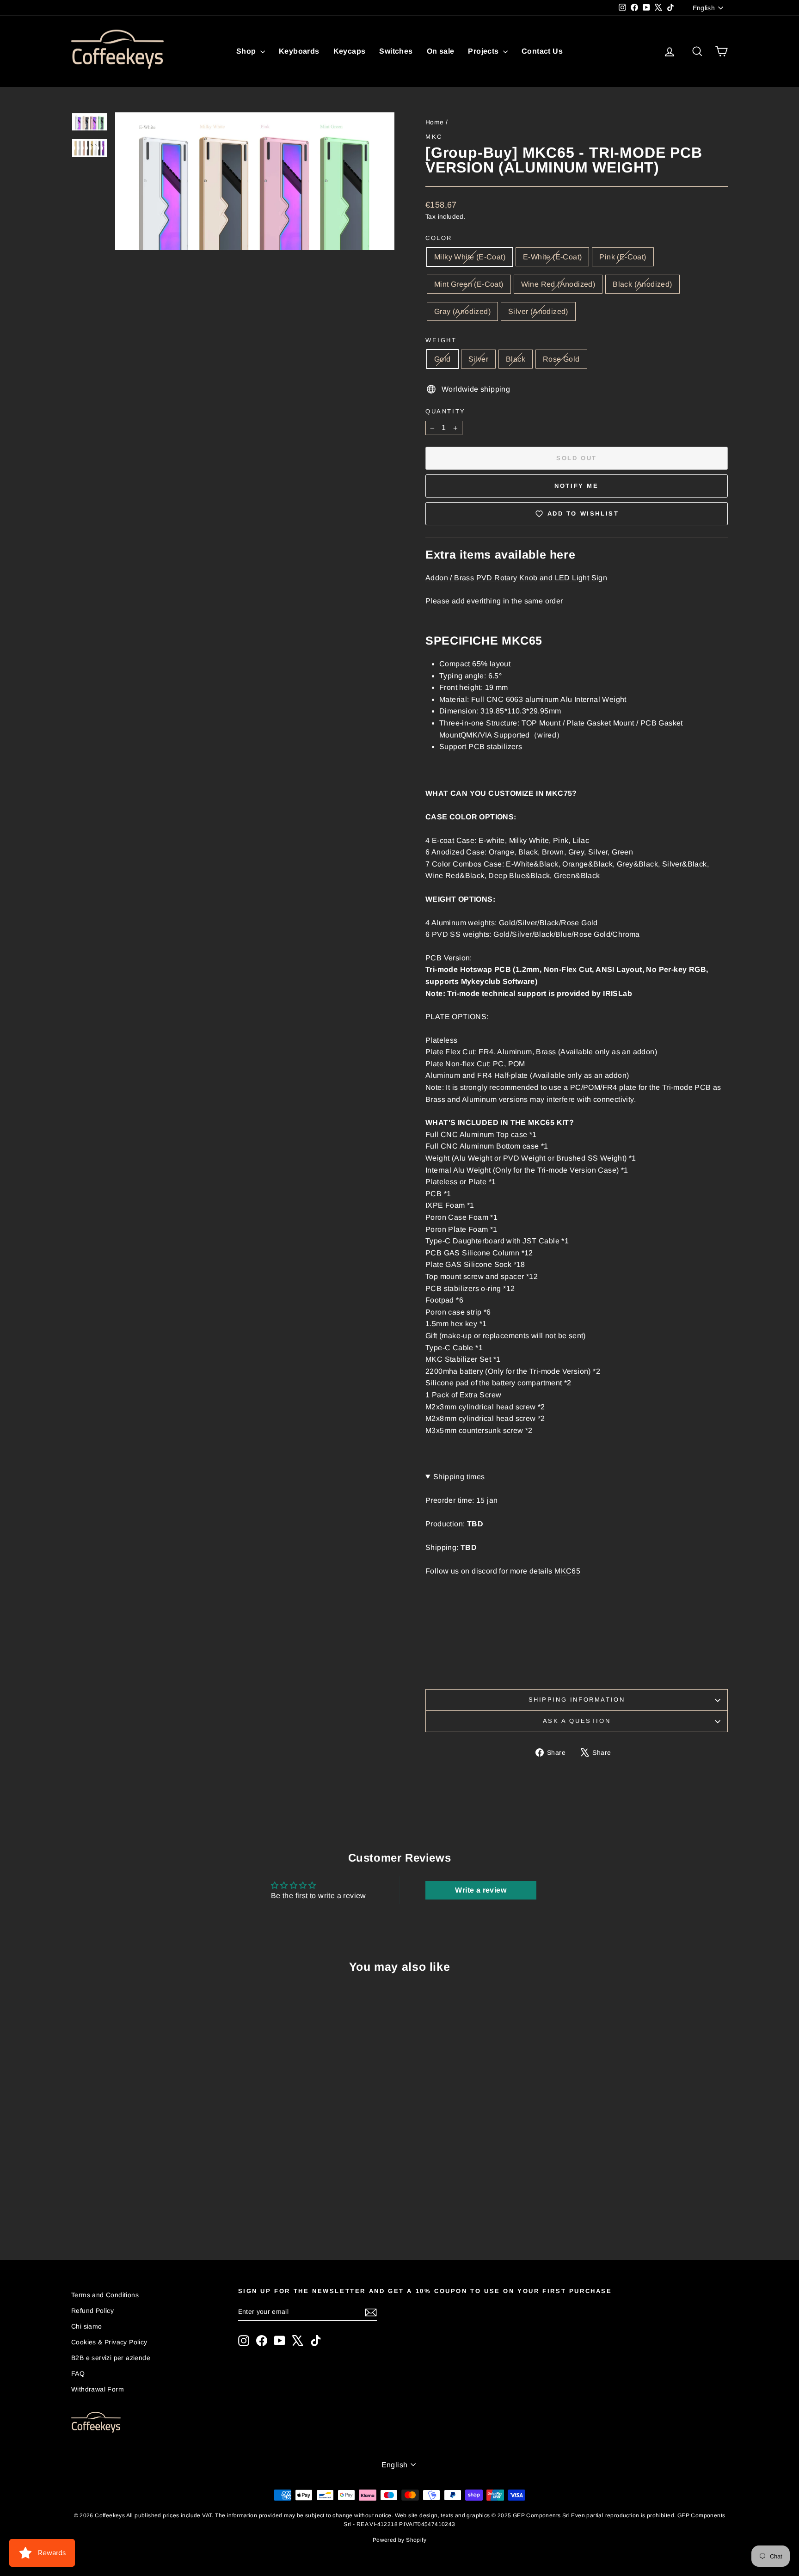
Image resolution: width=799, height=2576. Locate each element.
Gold (443, 359)
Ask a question (577, 1721)
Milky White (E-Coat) (470, 257)
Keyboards (299, 51)
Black (516, 359)
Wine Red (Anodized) (558, 284)
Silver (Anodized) (538, 311)
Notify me (576, 486)
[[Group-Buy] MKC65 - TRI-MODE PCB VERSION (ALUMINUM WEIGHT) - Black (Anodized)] (168, 2205)
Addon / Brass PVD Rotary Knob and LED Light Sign (516, 578)
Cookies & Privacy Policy (109, 2342)
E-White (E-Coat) (552, 257)
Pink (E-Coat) (623, 257)
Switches (396, 51)
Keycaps (350, 51)
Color (439, 238)
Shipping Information (577, 1700)
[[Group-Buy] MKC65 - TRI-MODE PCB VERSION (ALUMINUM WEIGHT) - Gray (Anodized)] (181, 2205)
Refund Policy (92, 2311)
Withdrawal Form (98, 2389)
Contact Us (542, 51)
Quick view (150, 2143)
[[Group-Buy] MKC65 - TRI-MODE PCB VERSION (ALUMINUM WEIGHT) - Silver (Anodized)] (193, 2205)
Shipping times (459, 1477)
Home (435, 122)
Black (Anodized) (642, 284)
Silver (478, 359)
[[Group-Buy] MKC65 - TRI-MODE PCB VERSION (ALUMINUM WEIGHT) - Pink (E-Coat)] (131, 2205)
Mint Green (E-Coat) (469, 284)
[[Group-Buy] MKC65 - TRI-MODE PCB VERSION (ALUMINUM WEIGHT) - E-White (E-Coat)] (118, 2205)
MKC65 (567, 1571)
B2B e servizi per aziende (111, 2358)
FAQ (78, 2373)
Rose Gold (561, 359)
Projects (484, 51)
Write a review (481, 1890)
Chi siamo (87, 2326)
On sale (441, 51)
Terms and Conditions (105, 2295)
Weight (441, 340)
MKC (434, 137)
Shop (247, 51)
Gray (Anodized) (462, 311)
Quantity (446, 411)
